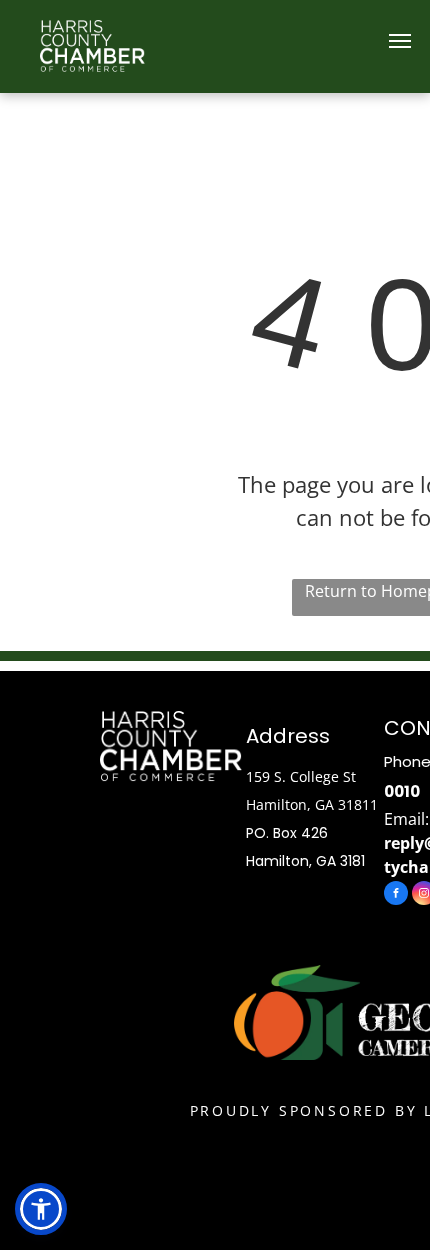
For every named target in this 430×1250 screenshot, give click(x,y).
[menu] (400, 41)
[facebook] (396, 895)
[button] (41, 1209)
